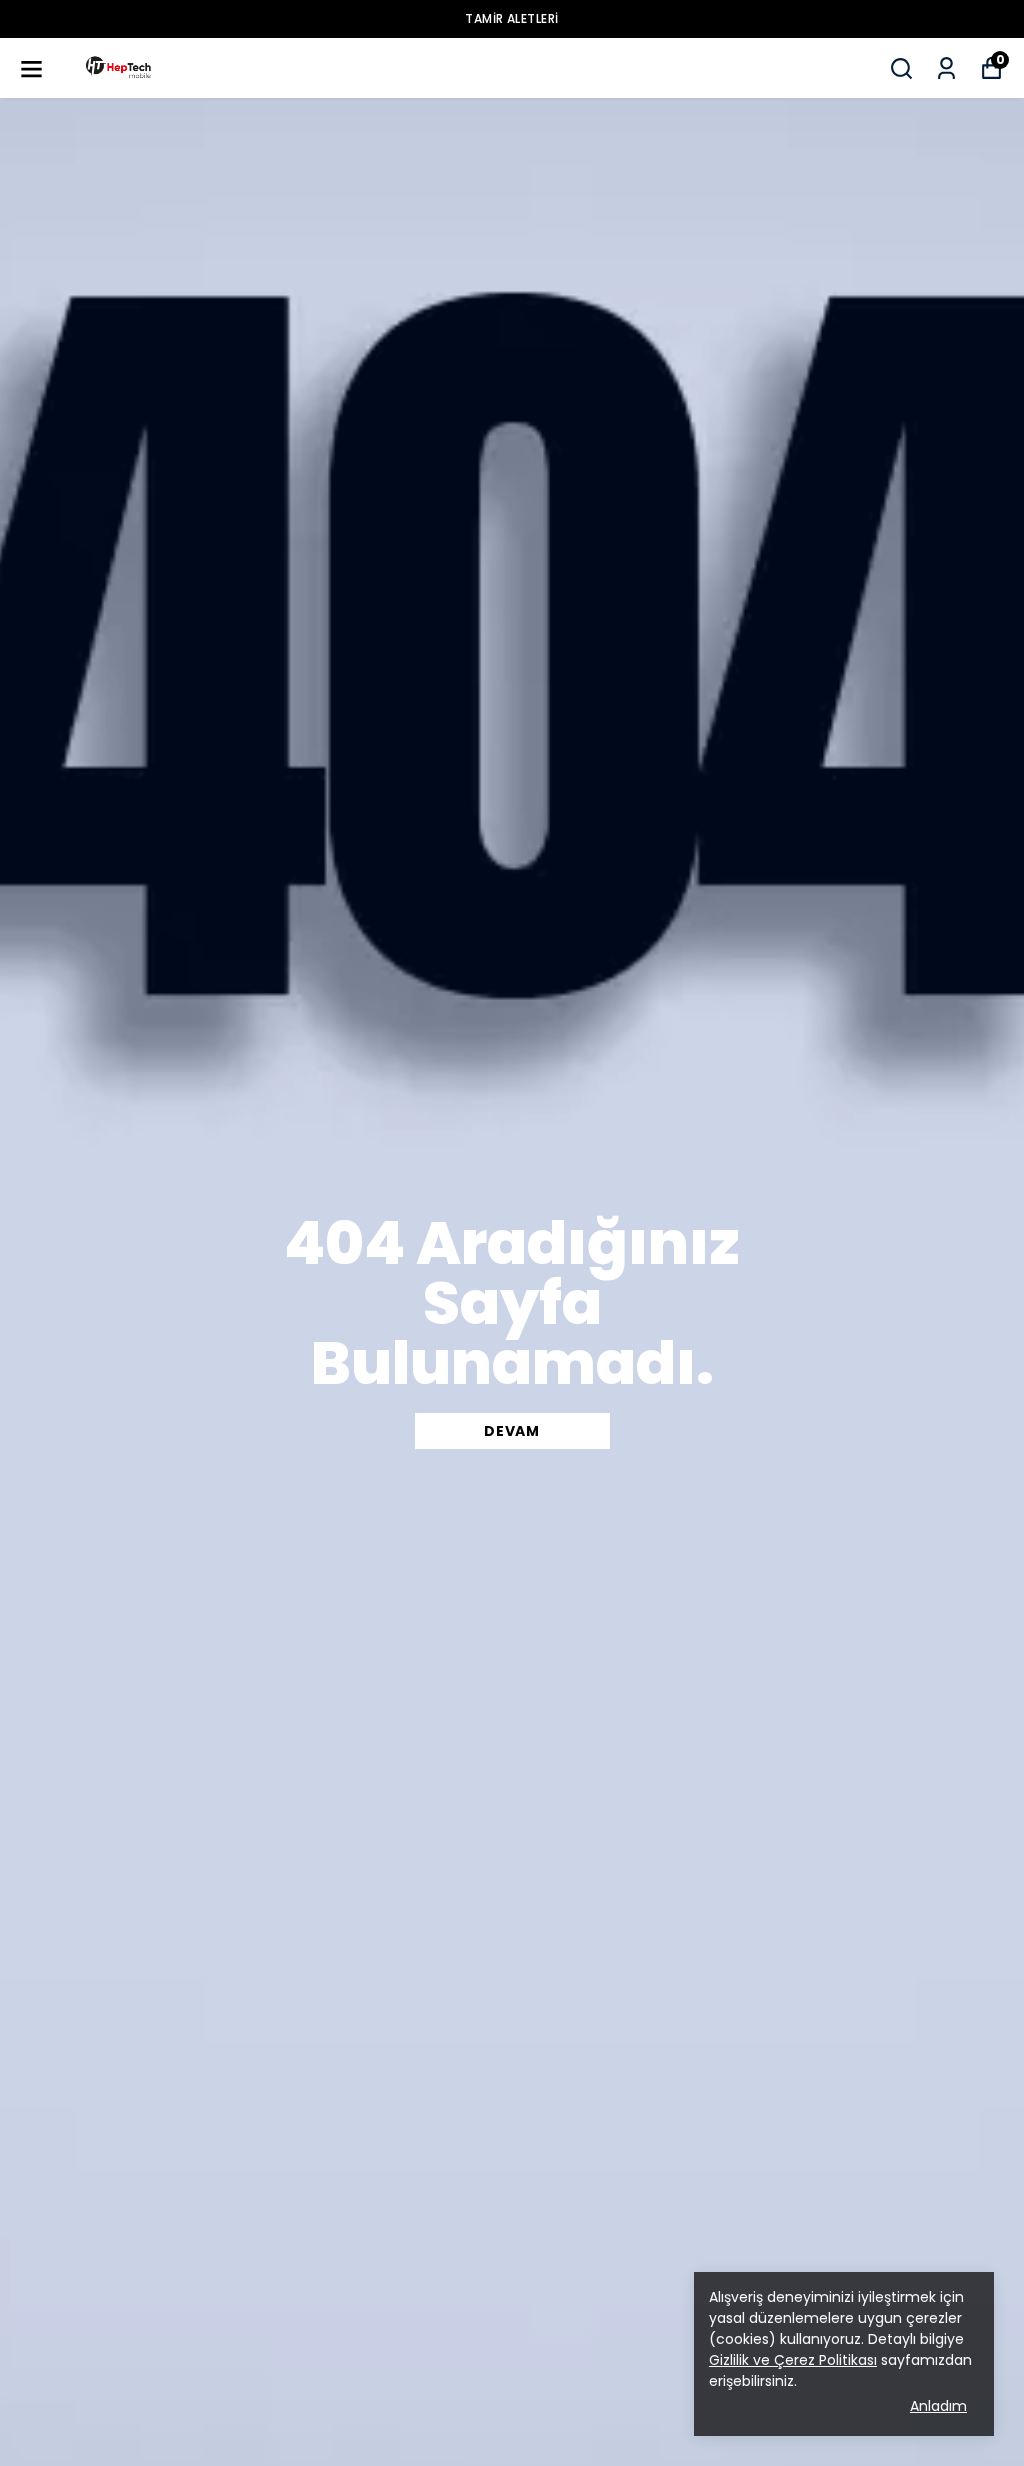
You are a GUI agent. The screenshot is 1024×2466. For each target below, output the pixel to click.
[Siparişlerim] (946, 68)
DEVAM (512, 1431)
